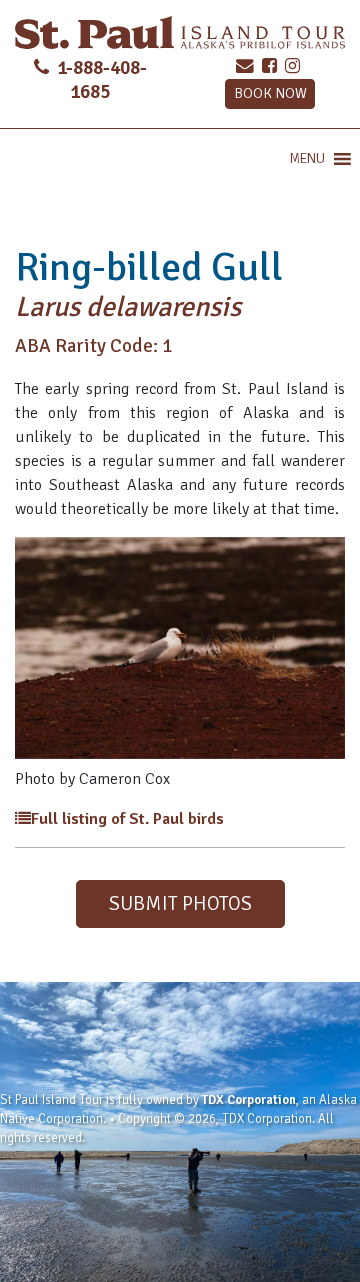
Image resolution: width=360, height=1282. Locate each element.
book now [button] (270, 93)
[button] (307, 159)
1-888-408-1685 (100, 79)
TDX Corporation (249, 1100)
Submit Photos (180, 903)
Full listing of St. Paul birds (127, 819)
